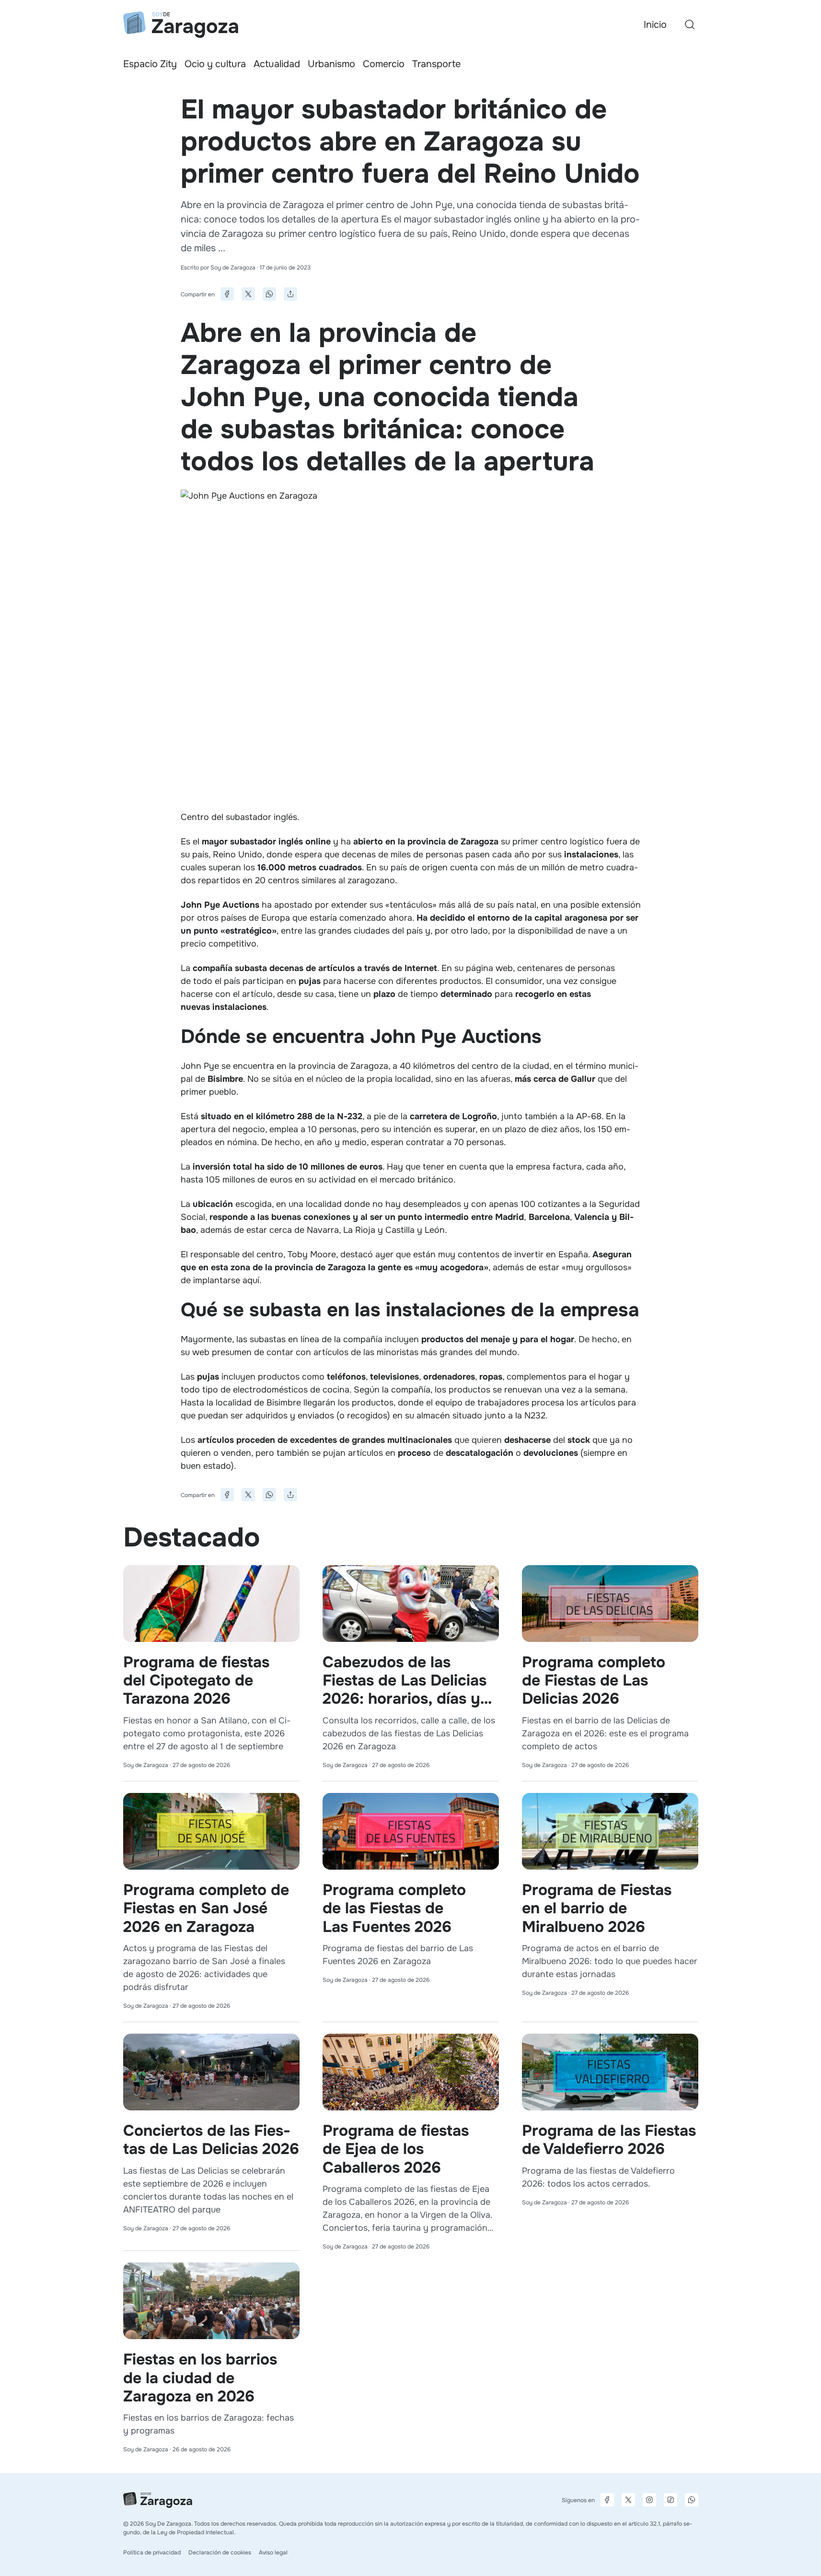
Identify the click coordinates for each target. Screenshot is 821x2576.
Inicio (655, 25)
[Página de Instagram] (649, 2500)
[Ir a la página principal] (181, 25)
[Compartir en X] (248, 294)
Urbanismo (331, 64)
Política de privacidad (152, 2553)
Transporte (436, 64)
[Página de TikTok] (671, 2500)
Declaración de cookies (220, 2553)
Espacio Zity (150, 64)
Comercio (384, 64)
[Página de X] (628, 2500)
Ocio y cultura (215, 64)
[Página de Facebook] (607, 2500)
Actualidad (277, 64)
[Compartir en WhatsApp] (269, 294)
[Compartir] (290, 294)
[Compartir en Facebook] (227, 294)
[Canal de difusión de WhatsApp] (692, 2500)
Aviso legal (273, 2553)
